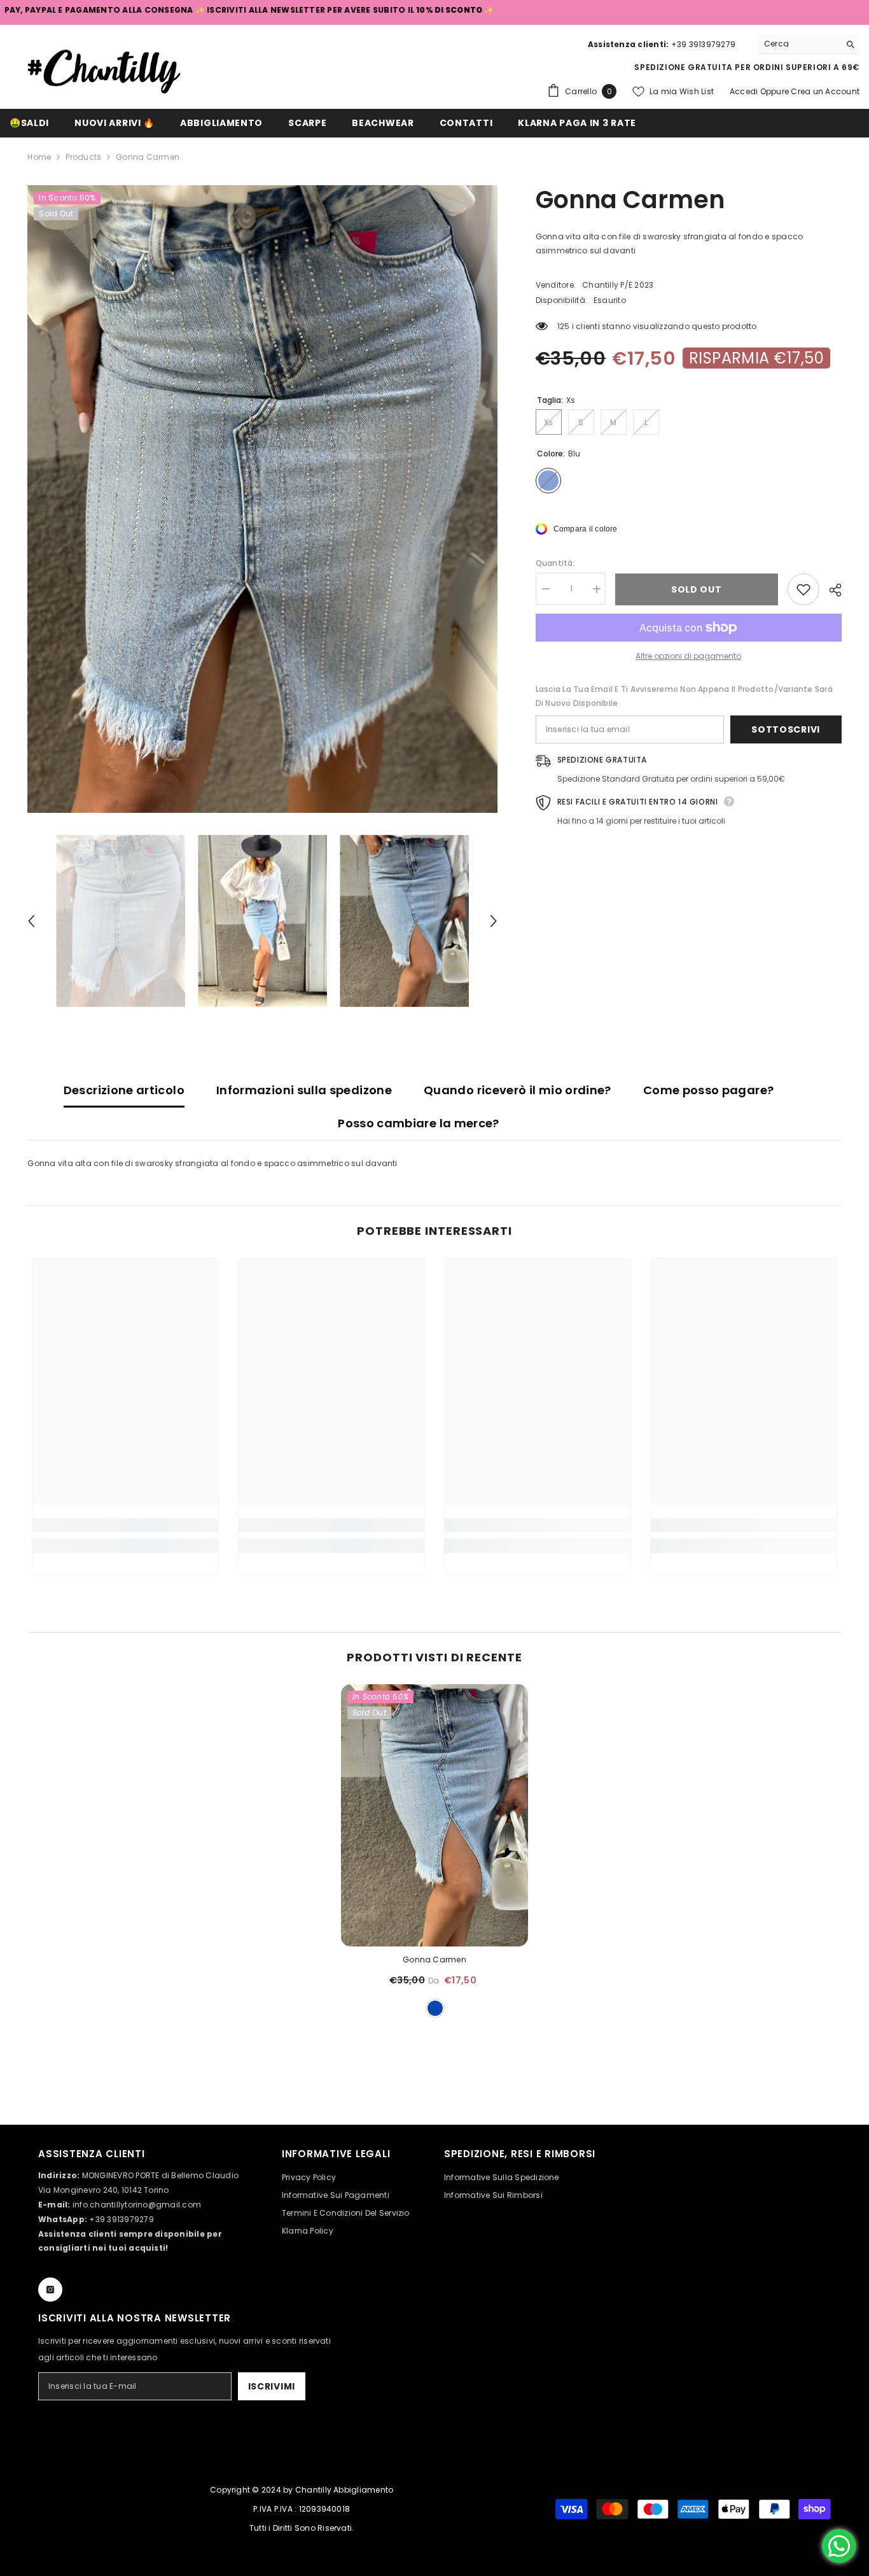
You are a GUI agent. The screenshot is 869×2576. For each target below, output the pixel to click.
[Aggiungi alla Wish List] (803, 589)
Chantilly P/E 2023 (618, 285)
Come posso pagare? (708, 1090)
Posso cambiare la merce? (419, 1123)
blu (435, 2008)
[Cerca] (809, 44)
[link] (125, 1525)
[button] (31, 921)
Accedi (745, 91)
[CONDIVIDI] (831, 590)
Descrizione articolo (124, 1090)
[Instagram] (50, 2290)
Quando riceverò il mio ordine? (518, 1090)
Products (83, 157)
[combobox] (799, 44)
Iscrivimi (272, 2386)
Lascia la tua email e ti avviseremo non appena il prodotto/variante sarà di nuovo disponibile (684, 696)
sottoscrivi (786, 729)
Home (39, 157)
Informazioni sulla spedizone (304, 1090)
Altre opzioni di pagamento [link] (688, 656)
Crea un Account (825, 91)
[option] (262, 499)
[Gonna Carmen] (434, 1815)
